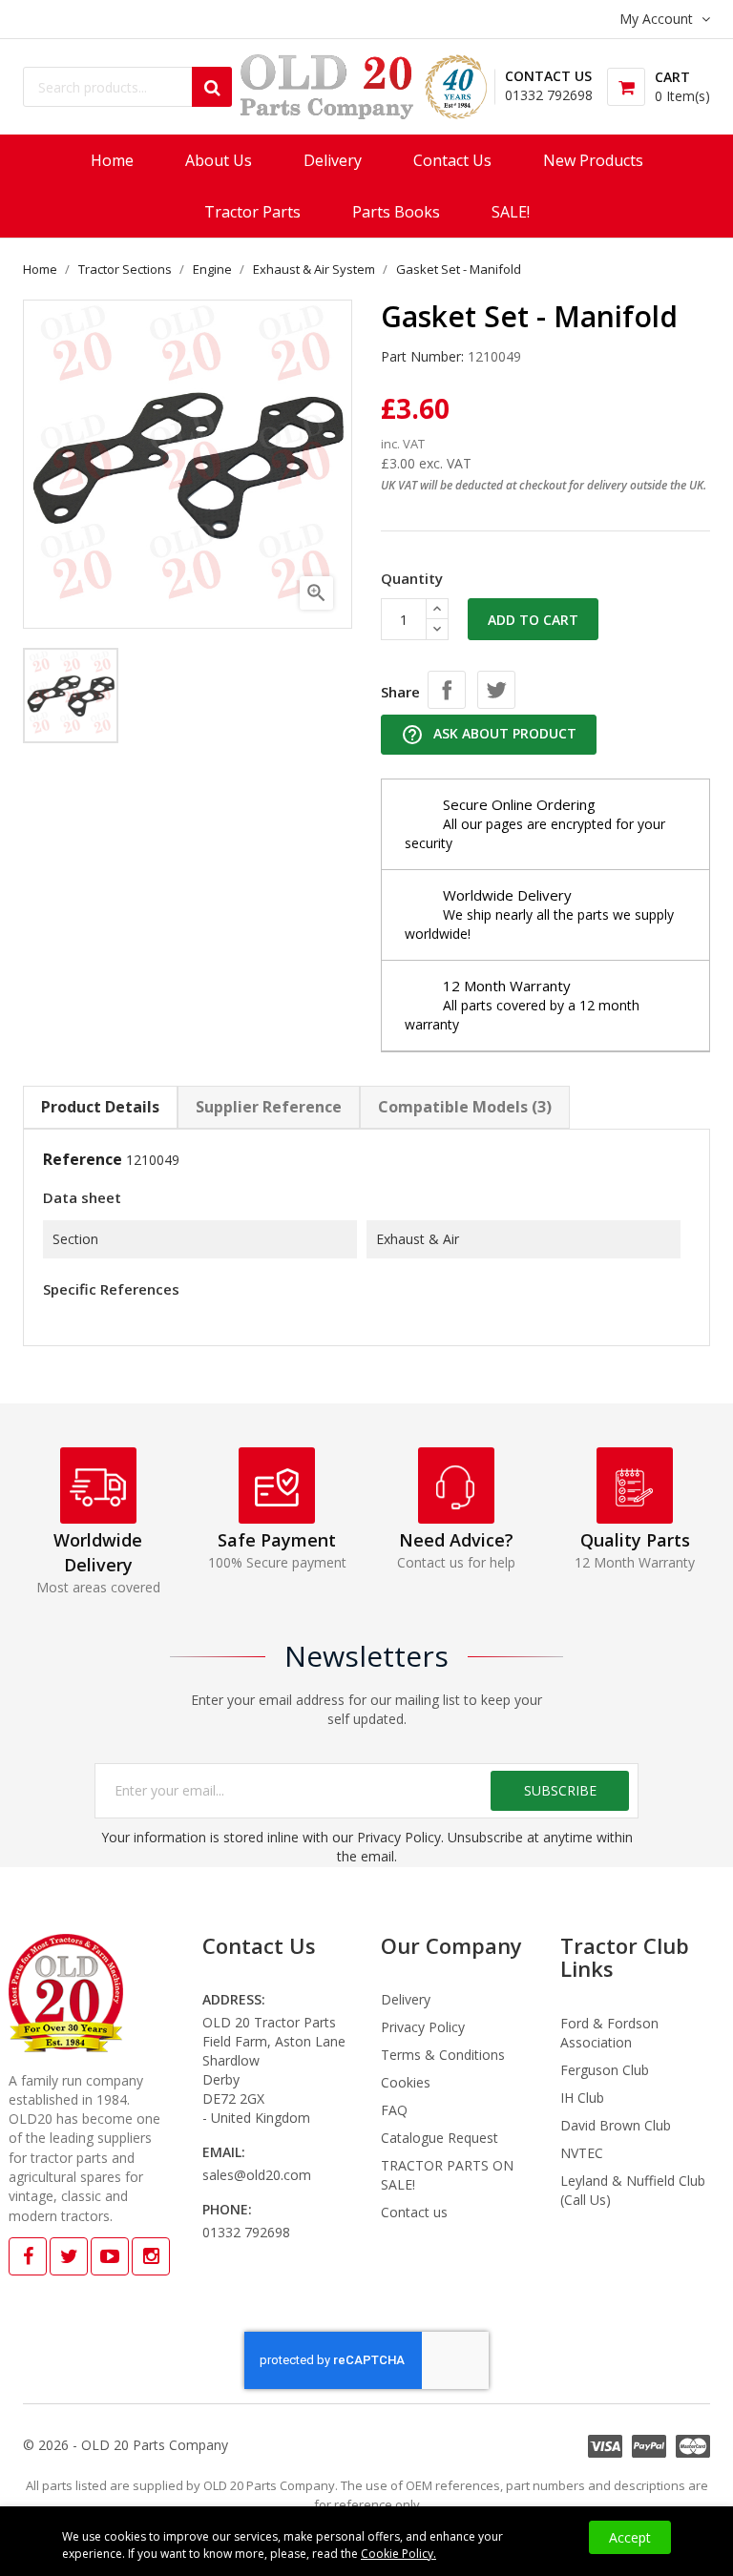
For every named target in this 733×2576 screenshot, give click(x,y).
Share (447, 690)
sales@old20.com (257, 2175)
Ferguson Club (605, 2070)
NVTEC (582, 2153)
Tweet (496, 690)
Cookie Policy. (398, 2554)
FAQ (394, 2110)
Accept (630, 2537)
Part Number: (422, 356)
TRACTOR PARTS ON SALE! (447, 2175)
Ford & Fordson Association (609, 2033)
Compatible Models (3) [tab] (465, 1107)
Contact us (414, 2212)
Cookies (406, 2082)
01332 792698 (549, 95)
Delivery (406, 1999)
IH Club (582, 2098)
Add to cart (533, 620)
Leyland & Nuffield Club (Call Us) (633, 2190)
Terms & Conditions (443, 2055)
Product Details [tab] (100, 1107)
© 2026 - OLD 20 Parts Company (126, 2445)
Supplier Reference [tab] (269, 1107)
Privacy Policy (423, 2027)
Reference (83, 1159)
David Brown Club (616, 2125)
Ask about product (489, 735)
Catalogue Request (440, 2138)
